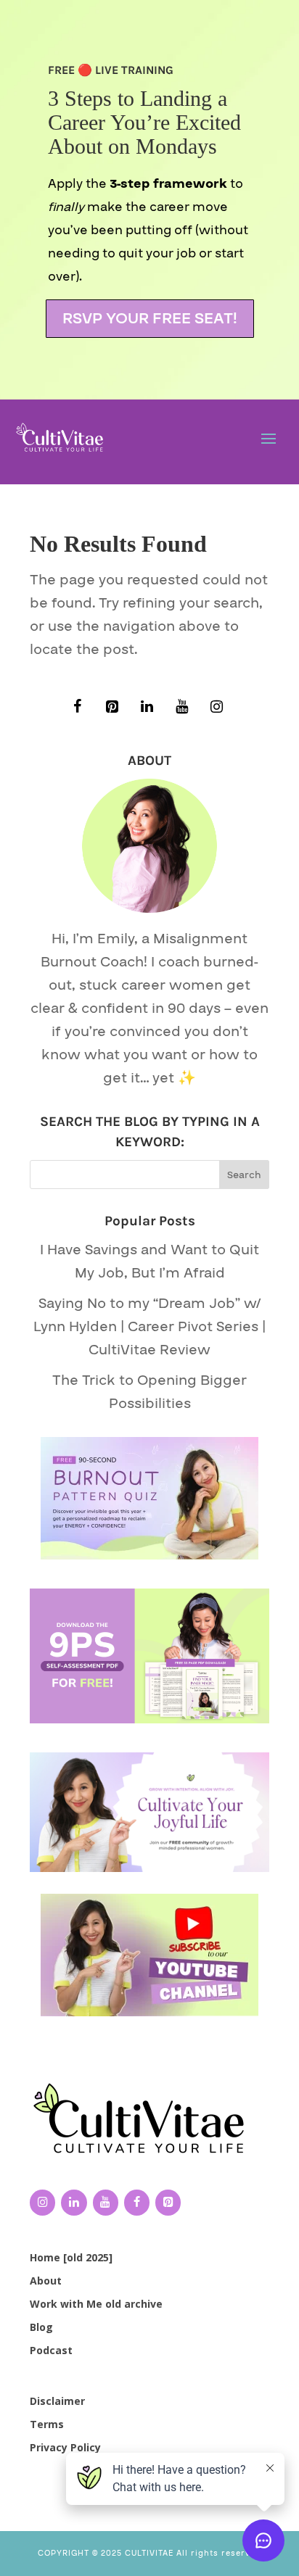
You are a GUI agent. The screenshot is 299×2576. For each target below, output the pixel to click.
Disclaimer (57, 2401)
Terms (47, 2424)
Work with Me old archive (96, 2304)
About (46, 2281)
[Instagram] (216, 707)
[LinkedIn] (147, 707)
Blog (41, 2327)
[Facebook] (77, 707)
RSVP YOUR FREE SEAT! (150, 319)
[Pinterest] (112, 707)
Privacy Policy (65, 2447)
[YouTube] (181, 707)
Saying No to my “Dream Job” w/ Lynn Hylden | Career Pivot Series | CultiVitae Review (149, 1327)
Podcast (51, 2350)
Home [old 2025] (71, 2257)
